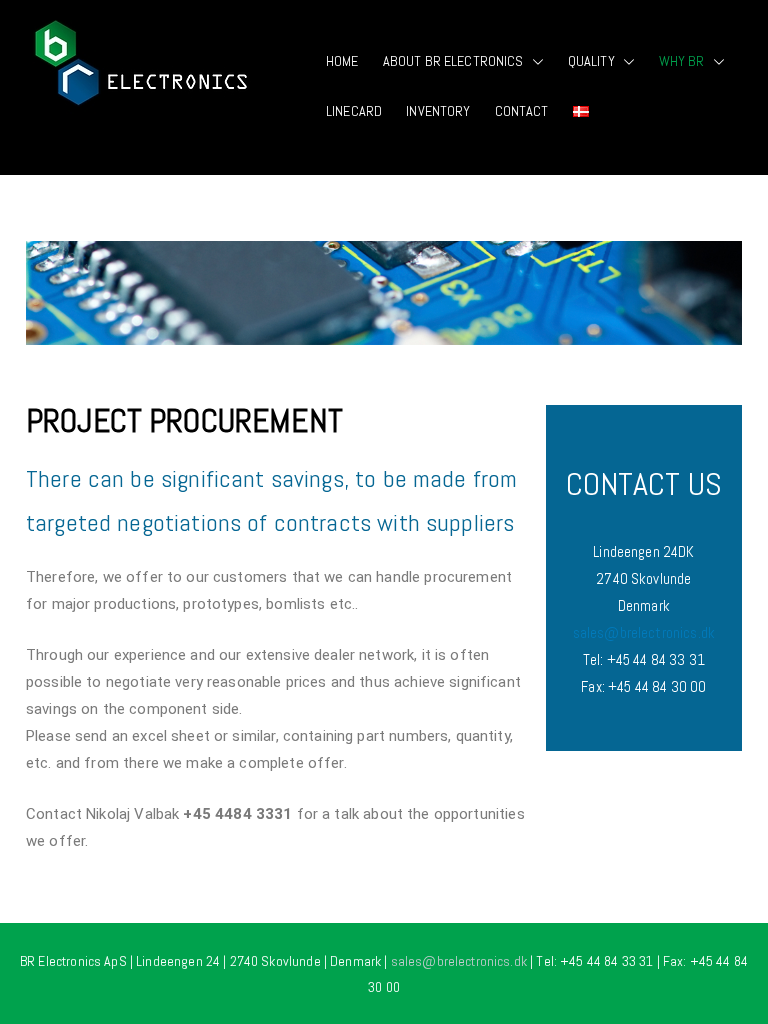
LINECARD (354, 111)
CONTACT (522, 111)
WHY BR (682, 61)
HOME (342, 61)
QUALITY (591, 61)
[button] (534, 62)
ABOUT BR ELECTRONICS (453, 61)
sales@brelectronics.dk (644, 632)
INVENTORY (438, 111)
